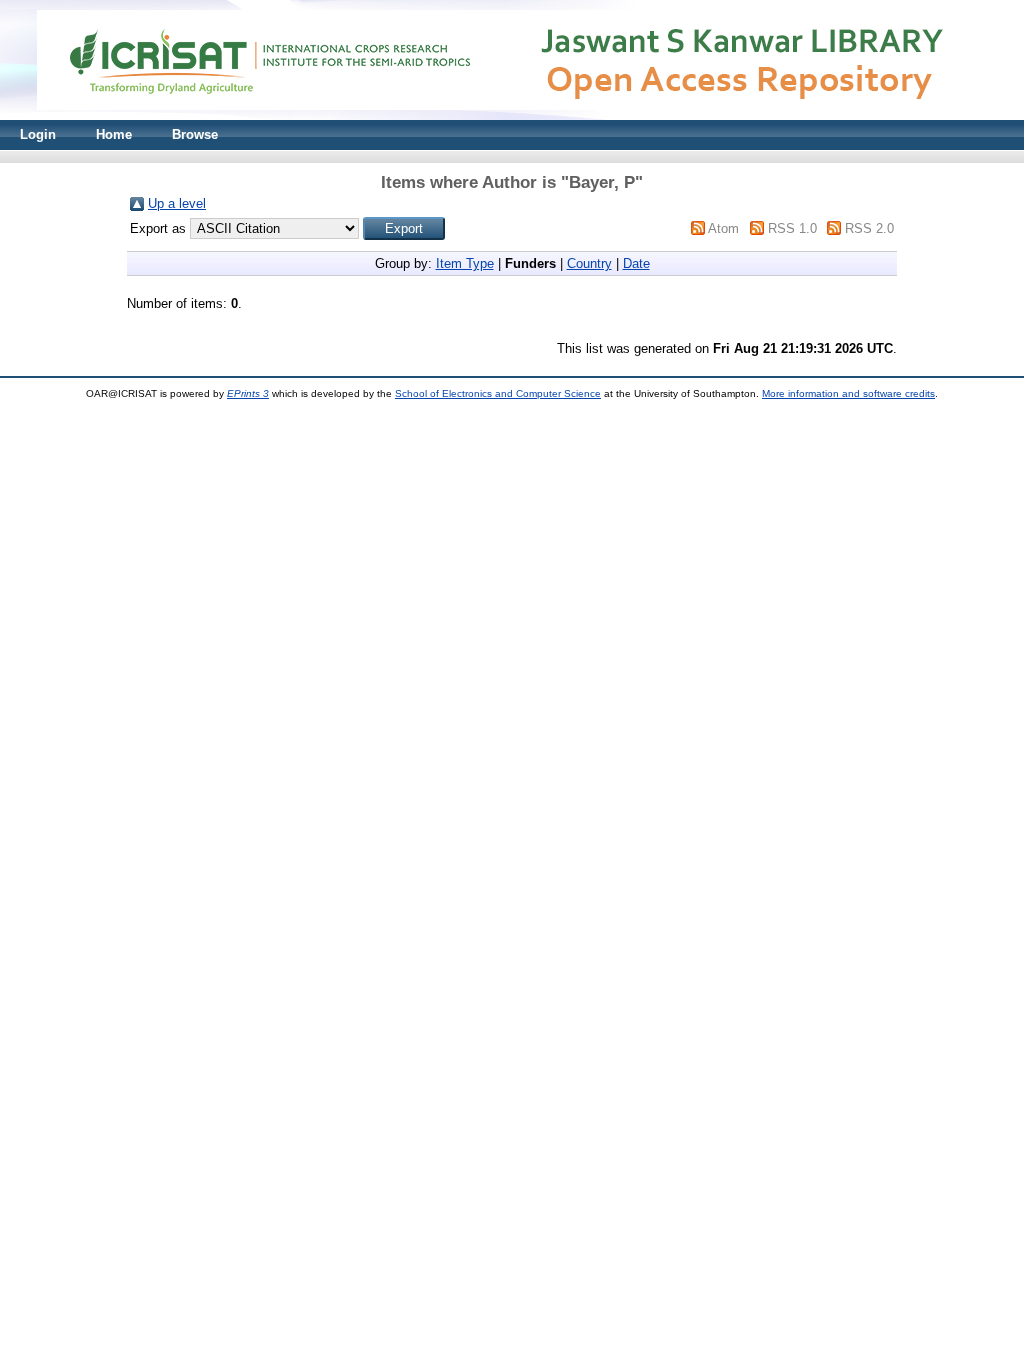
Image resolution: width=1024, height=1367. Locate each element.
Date (636, 263)
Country (589, 263)
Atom (723, 228)
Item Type (465, 263)
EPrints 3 (248, 393)
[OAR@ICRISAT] (512, 115)
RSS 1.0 (792, 228)
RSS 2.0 (869, 228)
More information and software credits (848, 393)
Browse (195, 134)
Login (38, 134)
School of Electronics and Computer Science (498, 393)
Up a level (177, 203)
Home (114, 134)
